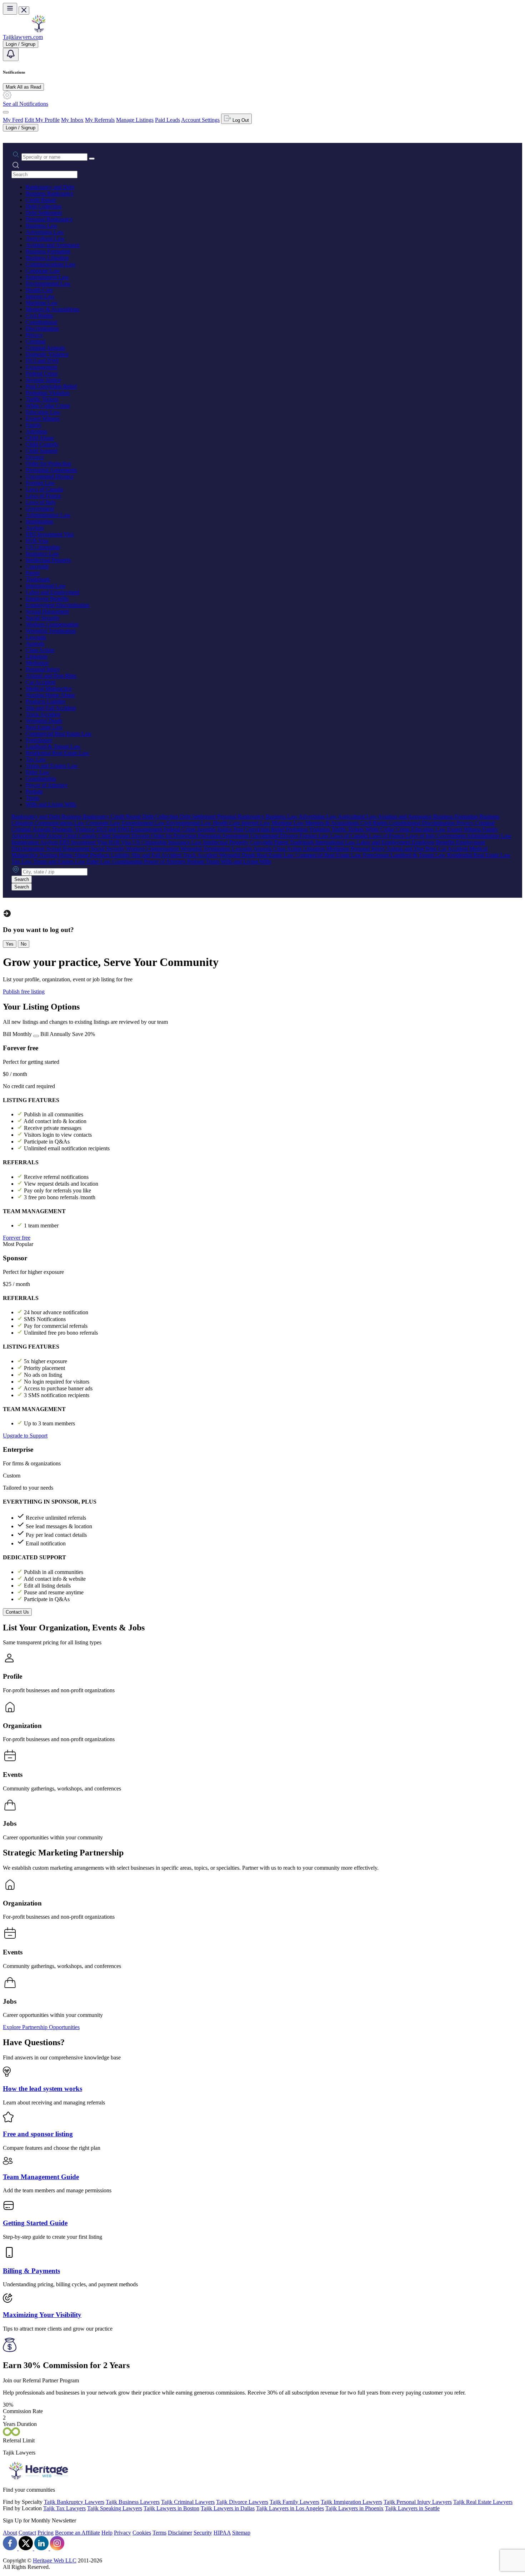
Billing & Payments (31, 2271)
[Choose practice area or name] (92, 159)
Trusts (32, 798)
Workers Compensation (52, 624)
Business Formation (48, 251)
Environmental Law (48, 283)
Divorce (35, 457)
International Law (46, 586)
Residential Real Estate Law (57, 753)
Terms (159, 2533)
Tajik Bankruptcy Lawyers (74, 2502)
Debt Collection (44, 206)
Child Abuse (40, 438)
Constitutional (41, 322)
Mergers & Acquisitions (52, 309)
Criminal (36, 341)
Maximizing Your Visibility (42, 2315)
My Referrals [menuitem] (100, 120)
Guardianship (41, 779)
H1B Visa (37, 541)
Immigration (39, 521)
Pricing (46, 2533)
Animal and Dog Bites (51, 676)
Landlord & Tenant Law (53, 746)
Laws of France (43, 496)
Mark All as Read (23, 87)
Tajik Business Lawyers (133, 2502)
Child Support (42, 451)
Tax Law (36, 759)
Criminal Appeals (45, 348)
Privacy (34, 335)
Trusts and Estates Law (52, 766)
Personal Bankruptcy (49, 219)
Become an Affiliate (77, 2533)
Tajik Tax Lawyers (64, 2508)
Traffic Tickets (42, 399)
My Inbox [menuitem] (72, 120)
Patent (33, 573)
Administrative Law (48, 515)
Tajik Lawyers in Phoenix (354, 2508)
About (10, 2533)
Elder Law (38, 772)
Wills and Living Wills (51, 804)
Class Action (40, 650)
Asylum (35, 528)
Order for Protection (48, 464)
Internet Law (40, 296)
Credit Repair (41, 200)
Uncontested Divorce (50, 476)
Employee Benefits (47, 599)
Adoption (36, 431)
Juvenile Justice (43, 380)
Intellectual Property (48, 560)
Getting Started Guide (35, 2223)
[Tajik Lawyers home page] (39, 31)
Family (34, 425)
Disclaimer (180, 2533)
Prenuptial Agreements (51, 470)
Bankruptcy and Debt (50, 187)
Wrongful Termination (51, 631)
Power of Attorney (47, 785)
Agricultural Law (45, 238)
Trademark (38, 579)
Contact (27, 2533)
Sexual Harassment (47, 611)
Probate (34, 791)
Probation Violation (48, 393)
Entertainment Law (47, 277)
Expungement (41, 367)
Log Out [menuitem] (240, 120)
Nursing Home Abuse (50, 695)
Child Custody (42, 444)
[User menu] (6, 112)
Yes (10, 944)
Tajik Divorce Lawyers (242, 2502)
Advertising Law (45, 232)
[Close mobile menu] (24, 11)
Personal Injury (43, 669)
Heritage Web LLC (55, 2560)
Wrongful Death (44, 721)
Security (203, 2533)
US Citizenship (43, 547)
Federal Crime (42, 373)
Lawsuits (36, 637)
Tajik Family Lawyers (294, 2502)
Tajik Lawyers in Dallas (228, 2508)
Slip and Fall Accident (51, 708)
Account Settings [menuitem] (200, 120)
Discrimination (42, 328)
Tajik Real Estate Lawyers (483, 2502)
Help (107, 2533)
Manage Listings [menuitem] (135, 120)
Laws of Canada (44, 489)
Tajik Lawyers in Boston (171, 2508)
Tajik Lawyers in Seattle (412, 2508)
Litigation (37, 656)
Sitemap (241, 2533)
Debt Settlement (44, 213)
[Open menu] (10, 9)
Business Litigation (47, 258)
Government (40, 509)
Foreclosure (39, 740)
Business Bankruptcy (50, 193)
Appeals (35, 644)
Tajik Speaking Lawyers (115, 2508)
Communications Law (51, 264)
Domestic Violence (47, 354)
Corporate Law (43, 271)
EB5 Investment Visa (50, 534)
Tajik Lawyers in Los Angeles (290, 2508)
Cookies (142, 2533)
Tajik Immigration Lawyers (351, 2502)
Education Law (43, 412)
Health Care (39, 290)
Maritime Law (42, 303)
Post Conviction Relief (51, 386)
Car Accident (41, 682)
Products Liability (46, 701)
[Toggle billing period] (36, 1036)
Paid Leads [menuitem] (167, 120)
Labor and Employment (52, 592)
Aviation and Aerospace (53, 245)
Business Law (42, 226)
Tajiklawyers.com (23, 37)
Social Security (43, 618)
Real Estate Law (44, 727)
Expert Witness (43, 418)
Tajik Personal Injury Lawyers (418, 2502)
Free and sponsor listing (38, 2134)
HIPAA (222, 2533)
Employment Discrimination (57, 605)
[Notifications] (11, 54)
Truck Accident (43, 714)
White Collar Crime (48, 406)
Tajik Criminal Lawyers (188, 2502)
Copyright (37, 566)
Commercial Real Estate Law (59, 734)
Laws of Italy (41, 502)
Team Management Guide (41, 2177)
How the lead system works (42, 2089)
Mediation (37, 663)
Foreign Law (40, 483)
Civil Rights (39, 316)
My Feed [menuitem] (13, 120)
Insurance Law (42, 554)
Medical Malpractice (49, 689)
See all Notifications (26, 104)
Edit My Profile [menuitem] (42, 120)
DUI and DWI (42, 361)
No (24, 944)
